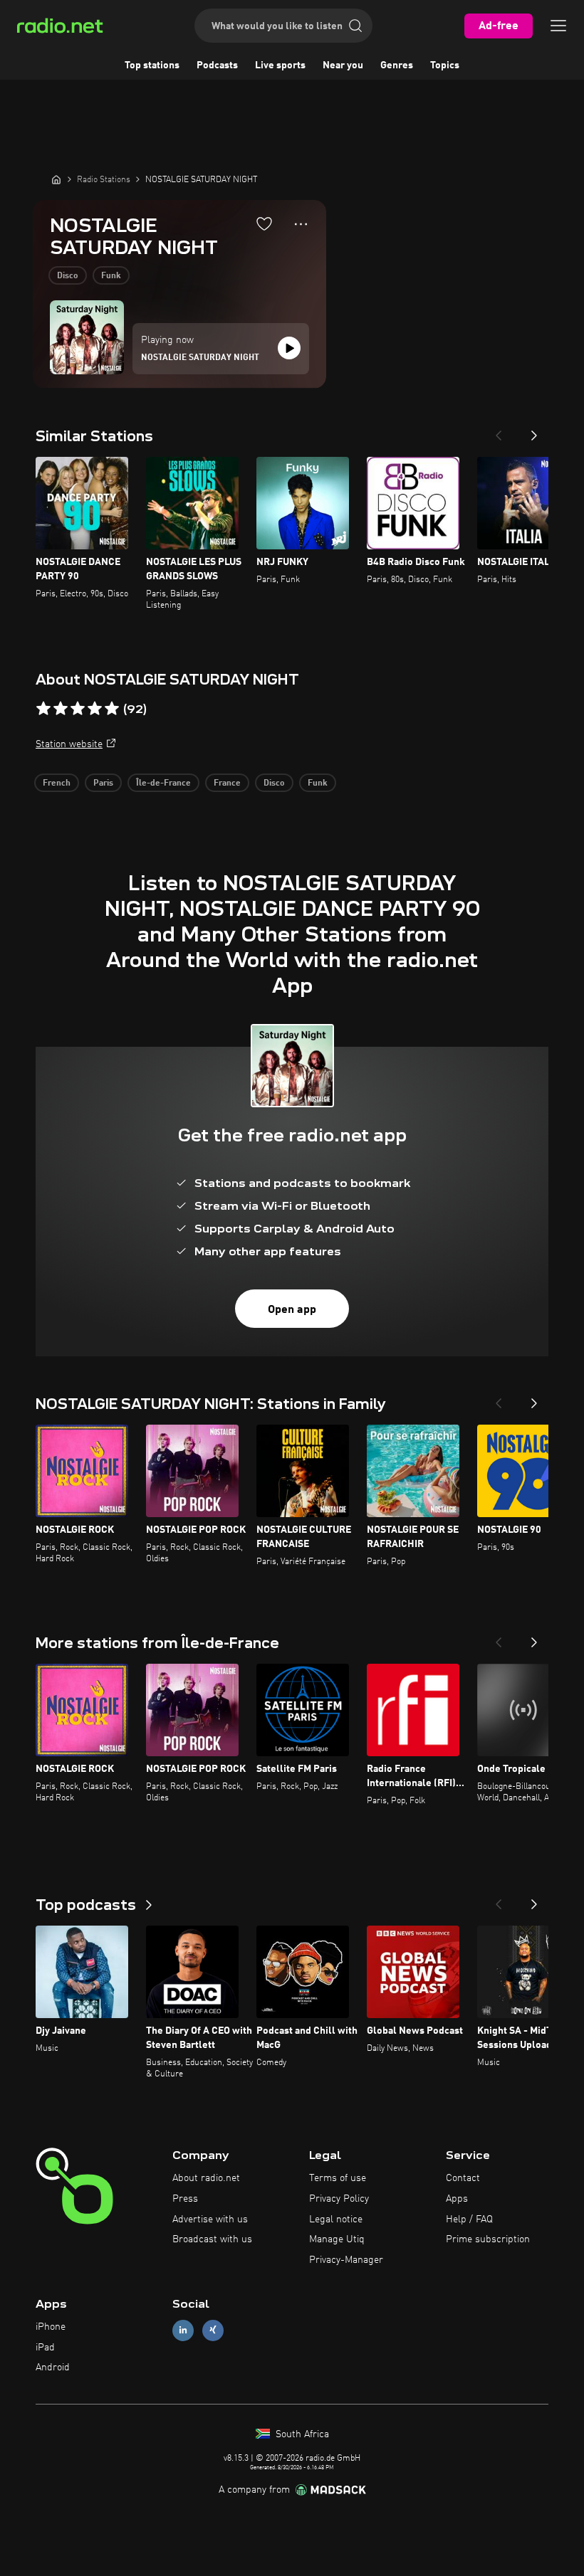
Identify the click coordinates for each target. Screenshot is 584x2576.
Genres (397, 65)
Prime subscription (488, 2239)
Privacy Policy (339, 2199)
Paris (103, 783)
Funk (111, 276)
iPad (45, 2348)
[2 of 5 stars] (61, 709)
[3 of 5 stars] (78, 709)
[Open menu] (558, 26)
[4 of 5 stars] (95, 709)
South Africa (301, 2434)
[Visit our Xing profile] (213, 2330)
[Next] (534, 431)
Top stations (152, 65)
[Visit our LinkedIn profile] (183, 2330)
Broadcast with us (212, 2239)
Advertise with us (210, 2219)
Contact (463, 2178)
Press (185, 2199)
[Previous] (499, 431)
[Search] (355, 26)
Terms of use (338, 2178)
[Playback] (289, 348)
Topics (445, 65)
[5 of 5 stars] (112, 709)
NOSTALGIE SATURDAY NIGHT (200, 358)
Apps (457, 2199)
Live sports (280, 65)
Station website (69, 744)
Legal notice (336, 2219)
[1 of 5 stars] (43, 709)
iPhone (51, 2327)
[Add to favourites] (264, 223)
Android (53, 2368)
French (57, 783)
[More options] (301, 224)
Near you (343, 65)
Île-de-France (163, 783)
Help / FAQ (469, 2219)
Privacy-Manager (346, 2260)
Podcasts (217, 65)
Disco (68, 276)
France (227, 783)
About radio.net (206, 2178)
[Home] (56, 179)
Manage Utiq (337, 2239)
